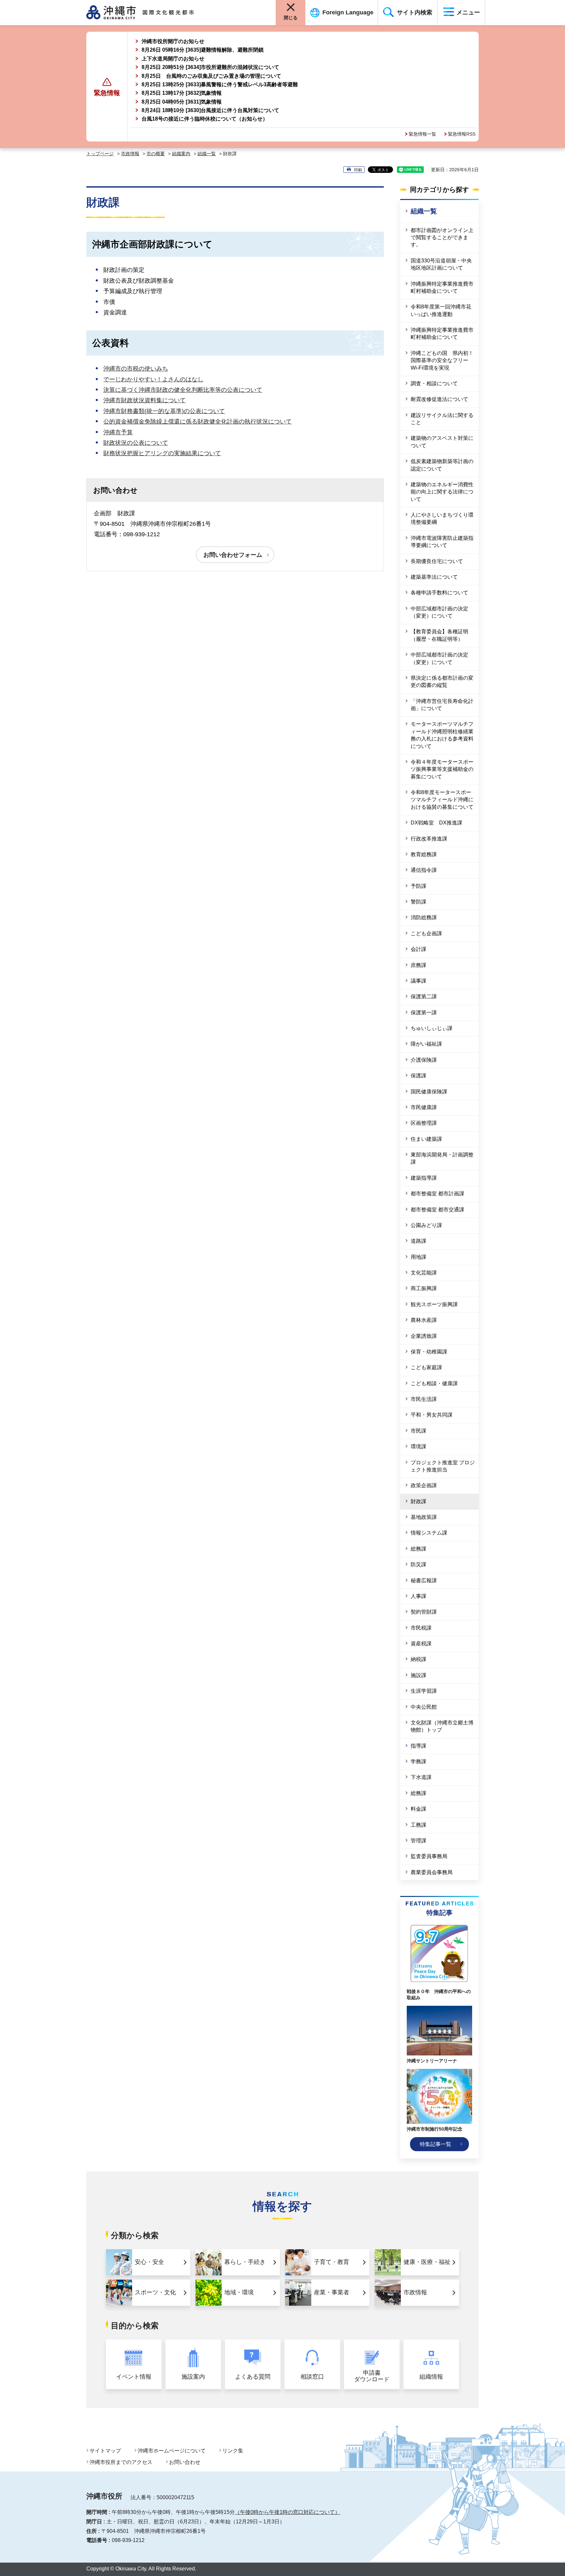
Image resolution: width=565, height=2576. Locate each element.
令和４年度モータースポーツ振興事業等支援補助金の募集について (442, 769)
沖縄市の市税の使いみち (136, 369)
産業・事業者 (332, 2292)
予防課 (419, 886)
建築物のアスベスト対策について (442, 442)
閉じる (291, 18)
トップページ (100, 154)
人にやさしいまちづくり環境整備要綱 (442, 518)
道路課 (419, 1241)
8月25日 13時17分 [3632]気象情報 (182, 93)
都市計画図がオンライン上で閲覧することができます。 (442, 238)
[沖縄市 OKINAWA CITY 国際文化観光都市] (148, 12)
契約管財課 (424, 1612)
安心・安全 (149, 2262)
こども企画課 (426, 933)
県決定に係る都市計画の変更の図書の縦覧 (442, 681)
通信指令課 (424, 870)
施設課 (419, 1675)
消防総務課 (424, 917)
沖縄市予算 (118, 432)
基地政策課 (424, 1517)
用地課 (419, 1257)
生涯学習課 (424, 1691)
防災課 (419, 1564)
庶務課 (419, 965)
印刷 (358, 170)
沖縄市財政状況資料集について (145, 400)
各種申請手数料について (439, 593)
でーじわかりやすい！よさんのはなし (153, 379)
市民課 (419, 1431)
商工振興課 (424, 1288)
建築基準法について (434, 577)
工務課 (419, 1825)
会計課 (419, 949)
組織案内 (181, 154)
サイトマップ (105, 2451)
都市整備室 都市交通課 (437, 1210)
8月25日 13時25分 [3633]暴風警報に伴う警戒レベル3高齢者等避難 (220, 84)
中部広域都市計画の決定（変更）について (439, 612)
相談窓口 (312, 2377)
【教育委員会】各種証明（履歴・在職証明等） (439, 635)
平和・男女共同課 (432, 1415)
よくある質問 (253, 2377)
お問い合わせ (185, 2462)
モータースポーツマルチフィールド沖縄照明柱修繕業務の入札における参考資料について (442, 735)
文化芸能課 (424, 1273)
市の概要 (156, 154)
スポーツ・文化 (155, 2292)
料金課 (419, 1809)
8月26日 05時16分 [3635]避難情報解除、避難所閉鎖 (203, 50)
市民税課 (421, 1628)
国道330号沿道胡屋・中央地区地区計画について (441, 264)
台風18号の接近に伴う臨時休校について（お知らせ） (205, 119)
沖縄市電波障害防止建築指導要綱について (442, 542)
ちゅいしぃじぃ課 (432, 1028)
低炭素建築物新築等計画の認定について (442, 465)
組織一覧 (207, 154)
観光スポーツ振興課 (434, 1304)
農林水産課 (424, 1320)
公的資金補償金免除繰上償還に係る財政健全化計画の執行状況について (197, 422)
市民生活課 (424, 1399)
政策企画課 (424, 1485)
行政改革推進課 (429, 839)
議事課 (419, 981)
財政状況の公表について (136, 443)
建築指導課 (424, 1178)
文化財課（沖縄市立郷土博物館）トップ (442, 1726)
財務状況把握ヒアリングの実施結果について (162, 453)
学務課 (419, 1762)
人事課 (419, 1596)
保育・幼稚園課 (429, 1352)
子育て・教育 (332, 2262)
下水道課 (421, 1777)
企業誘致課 (424, 1336)
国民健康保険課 (429, 1092)
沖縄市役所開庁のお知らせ (173, 41)
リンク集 (233, 2451)
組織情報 (431, 2377)
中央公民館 (424, 1707)
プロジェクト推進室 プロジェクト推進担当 (443, 1466)
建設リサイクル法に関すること (442, 419)
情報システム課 (429, 1533)
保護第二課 (424, 997)
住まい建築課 (426, 1139)
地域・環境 (239, 2292)
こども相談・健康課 (434, 1383)
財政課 (419, 1501)
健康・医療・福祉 (427, 2262)
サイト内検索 (415, 12)
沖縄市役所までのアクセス (121, 2462)
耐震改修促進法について (439, 399)
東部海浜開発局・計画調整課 (442, 1158)
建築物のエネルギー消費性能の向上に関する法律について (442, 492)
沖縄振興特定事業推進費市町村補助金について (442, 287)
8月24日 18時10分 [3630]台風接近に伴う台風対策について (210, 110)
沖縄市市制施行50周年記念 (435, 2129)
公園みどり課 (426, 1225)
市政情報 (130, 154)
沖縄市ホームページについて (172, 2451)
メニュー (468, 12)
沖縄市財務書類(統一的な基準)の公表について (164, 411)
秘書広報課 (424, 1580)
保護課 (419, 1076)
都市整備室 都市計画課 (437, 1194)
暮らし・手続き (245, 2262)
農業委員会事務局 (432, 1872)
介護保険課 (424, 1060)
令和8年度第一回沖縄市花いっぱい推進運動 (441, 310)
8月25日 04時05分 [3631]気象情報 (182, 102)
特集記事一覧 (436, 2144)
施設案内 (193, 2377)
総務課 (419, 1549)
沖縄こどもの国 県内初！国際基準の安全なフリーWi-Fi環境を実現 (442, 360)
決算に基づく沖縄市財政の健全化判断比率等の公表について (183, 390)
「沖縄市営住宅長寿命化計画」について (442, 705)
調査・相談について (434, 383)
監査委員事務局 (429, 1856)
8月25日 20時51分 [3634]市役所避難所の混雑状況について (210, 67)
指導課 (419, 1746)
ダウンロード (372, 2376)
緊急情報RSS (462, 134)
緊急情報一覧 (422, 134)
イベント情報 (134, 2377)
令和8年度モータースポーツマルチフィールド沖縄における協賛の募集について (442, 800)
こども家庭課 (426, 1367)
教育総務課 (424, 854)
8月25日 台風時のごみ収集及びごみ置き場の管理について (211, 76)
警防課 (419, 902)
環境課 (419, 1446)
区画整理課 (424, 1123)
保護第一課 (424, 1013)
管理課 (419, 1841)
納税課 (419, 1659)
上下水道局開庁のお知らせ (173, 59)
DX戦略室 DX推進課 (437, 823)
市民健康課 (424, 1107)
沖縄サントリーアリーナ (432, 2061)
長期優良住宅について (437, 561)
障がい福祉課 (426, 1044)
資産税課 (421, 1644)
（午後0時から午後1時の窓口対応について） (287, 2512)
